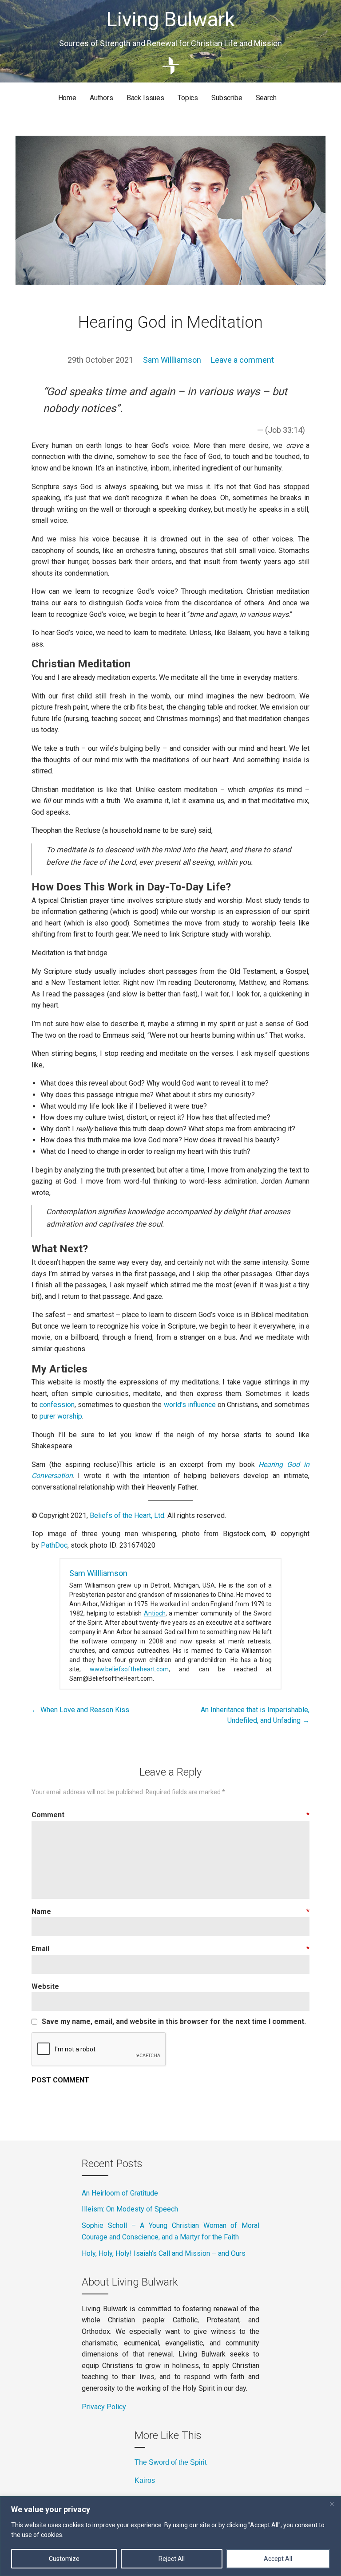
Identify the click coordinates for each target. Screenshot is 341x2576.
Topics (188, 98)
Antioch (155, 1613)
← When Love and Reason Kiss (80, 1710)
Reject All (172, 2559)
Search (266, 98)
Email (170, 1949)
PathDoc (54, 1545)
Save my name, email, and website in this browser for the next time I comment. (174, 2022)
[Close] (332, 2504)
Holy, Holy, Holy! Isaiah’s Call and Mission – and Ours (164, 2253)
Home (67, 98)
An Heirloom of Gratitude (120, 2193)
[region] (170, 2536)
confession (57, 1405)
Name (170, 1911)
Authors (101, 98)
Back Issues (145, 98)
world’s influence (190, 1405)
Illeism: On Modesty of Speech (130, 2209)
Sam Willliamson (172, 360)
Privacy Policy (104, 2407)
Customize (64, 2559)
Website (45, 1986)
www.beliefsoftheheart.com (129, 1669)
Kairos (145, 2480)
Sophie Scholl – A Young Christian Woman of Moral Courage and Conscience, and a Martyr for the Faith (170, 2231)
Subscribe (227, 98)
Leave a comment (242, 360)
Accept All (278, 2559)
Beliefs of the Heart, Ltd (127, 1515)
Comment (170, 1815)
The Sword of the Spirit (170, 2462)
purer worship (61, 1416)
